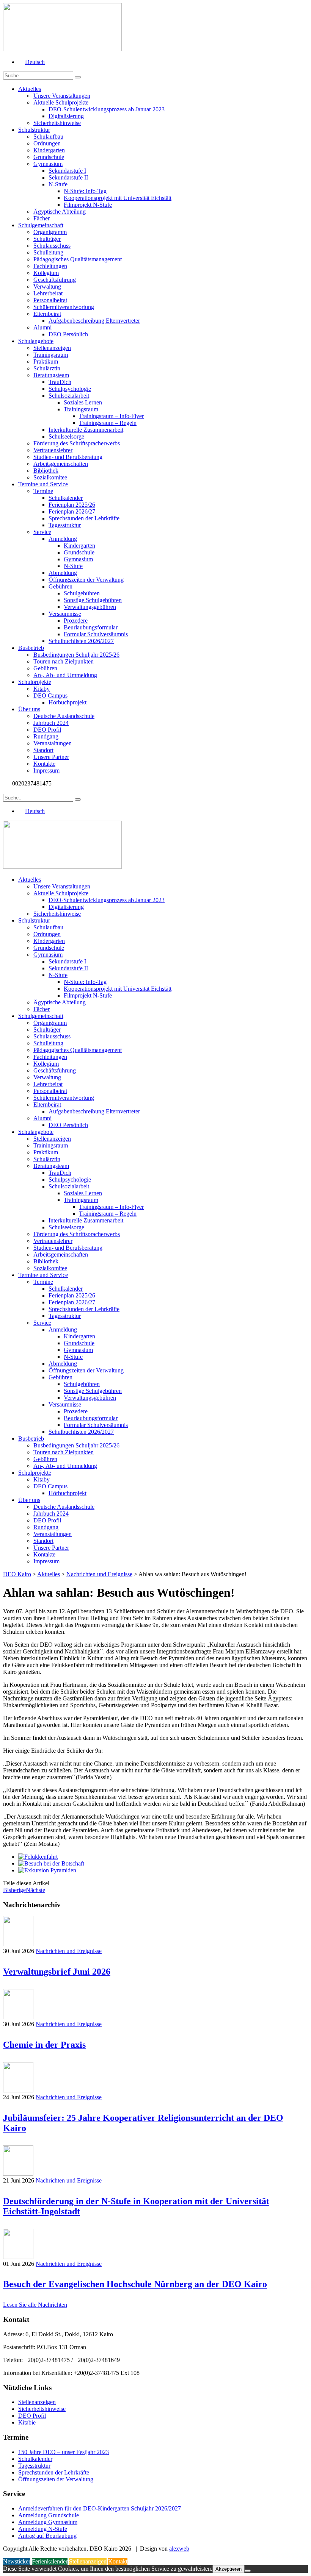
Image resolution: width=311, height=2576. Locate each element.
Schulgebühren (82, 593)
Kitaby (42, 689)
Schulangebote (36, 341)
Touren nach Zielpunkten (64, 661)
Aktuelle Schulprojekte (61, 102)
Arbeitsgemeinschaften (61, 464)
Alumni (42, 327)
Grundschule (49, 157)
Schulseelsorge (66, 436)
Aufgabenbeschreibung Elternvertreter (94, 321)
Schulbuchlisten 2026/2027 (81, 641)
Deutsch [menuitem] (35, 62)
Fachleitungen (50, 266)
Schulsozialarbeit (69, 396)
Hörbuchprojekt (68, 702)
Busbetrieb (31, 648)
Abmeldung (63, 573)
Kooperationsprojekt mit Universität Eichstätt (118, 198)
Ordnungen (47, 143)
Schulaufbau (48, 137)
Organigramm (50, 232)
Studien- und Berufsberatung (68, 457)
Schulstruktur (34, 130)
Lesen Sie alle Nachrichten (35, 2305)
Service (42, 532)
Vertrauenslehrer (53, 450)
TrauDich (60, 382)
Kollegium (46, 273)
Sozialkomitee (50, 477)
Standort (43, 750)
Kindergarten (49, 150)
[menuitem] (31, 62)
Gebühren (60, 586)
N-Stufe (58, 184)
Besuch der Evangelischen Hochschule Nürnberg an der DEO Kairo (135, 2284)
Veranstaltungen (53, 743)
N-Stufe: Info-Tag (85, 191)
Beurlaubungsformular (91, 627)
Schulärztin (47, 368)
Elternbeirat (47, 314)
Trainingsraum (51, 355)
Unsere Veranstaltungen (62, 96)
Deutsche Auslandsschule (64, 716)
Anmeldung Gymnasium (48, 2522)
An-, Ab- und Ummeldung (65, 675)
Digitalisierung (66, 116)
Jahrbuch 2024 (51, 723)
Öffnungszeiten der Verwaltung (86, 580)
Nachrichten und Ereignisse (69, 1951)
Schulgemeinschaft (41, 225)
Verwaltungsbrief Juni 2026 (57, 1972)
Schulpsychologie (70, 389)
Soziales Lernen (83, 402)
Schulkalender (66, 498)
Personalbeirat (50, 300)
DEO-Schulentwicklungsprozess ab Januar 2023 (107, 109)
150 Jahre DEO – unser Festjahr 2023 (64, 2452)
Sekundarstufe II (68, 177)
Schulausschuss (52, 246)
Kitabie (27, 2422)
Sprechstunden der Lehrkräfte (84, 518)
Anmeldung (63, 539)
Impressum (46, 770)
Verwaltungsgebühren (90, 607)
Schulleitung (48, 252)
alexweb (179, 2549)
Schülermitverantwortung (64, 307)
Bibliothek (46, 471)
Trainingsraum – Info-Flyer (111, 416)
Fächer (42, 218)
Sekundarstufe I (67, 171)
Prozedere (76, 621)
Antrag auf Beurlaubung (47, 2536)
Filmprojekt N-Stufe (88, 205)
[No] (248, 2571)
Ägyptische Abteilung (60, 212)
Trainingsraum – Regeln (108, 423)
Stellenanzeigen (52, 348)
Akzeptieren (229, 2569)
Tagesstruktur (65, 525)
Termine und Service (43, 484)
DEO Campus (50, 696)
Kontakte (44, 764)
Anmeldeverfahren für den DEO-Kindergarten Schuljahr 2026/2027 (100, 2508)
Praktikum (46, 361)
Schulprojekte (35, 682)
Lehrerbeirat (48, 293)
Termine (43, 491)
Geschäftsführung (55, 280)
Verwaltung (47, 286)
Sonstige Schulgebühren (93, 600)
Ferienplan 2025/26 (72, 505)
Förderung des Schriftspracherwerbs (77, 443)
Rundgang (46, 736)
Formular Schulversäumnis (96, 634)
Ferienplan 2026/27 (72, 511)
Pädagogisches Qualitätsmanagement (78, 259)
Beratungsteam (51, 375)
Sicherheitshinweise (57, 123)
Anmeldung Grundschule (49, 2515)
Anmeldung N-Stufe (43, 2529)
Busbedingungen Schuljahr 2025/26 (76, 655)
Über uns (29, 709)
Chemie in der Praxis (44, 2045)
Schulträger (47, 239)
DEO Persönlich (68, 334)
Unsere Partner (51, 757)
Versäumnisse (65, 614)
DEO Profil (47, 730)
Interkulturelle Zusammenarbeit (86, 430)
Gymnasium (48, 164)
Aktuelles (30, 89)
